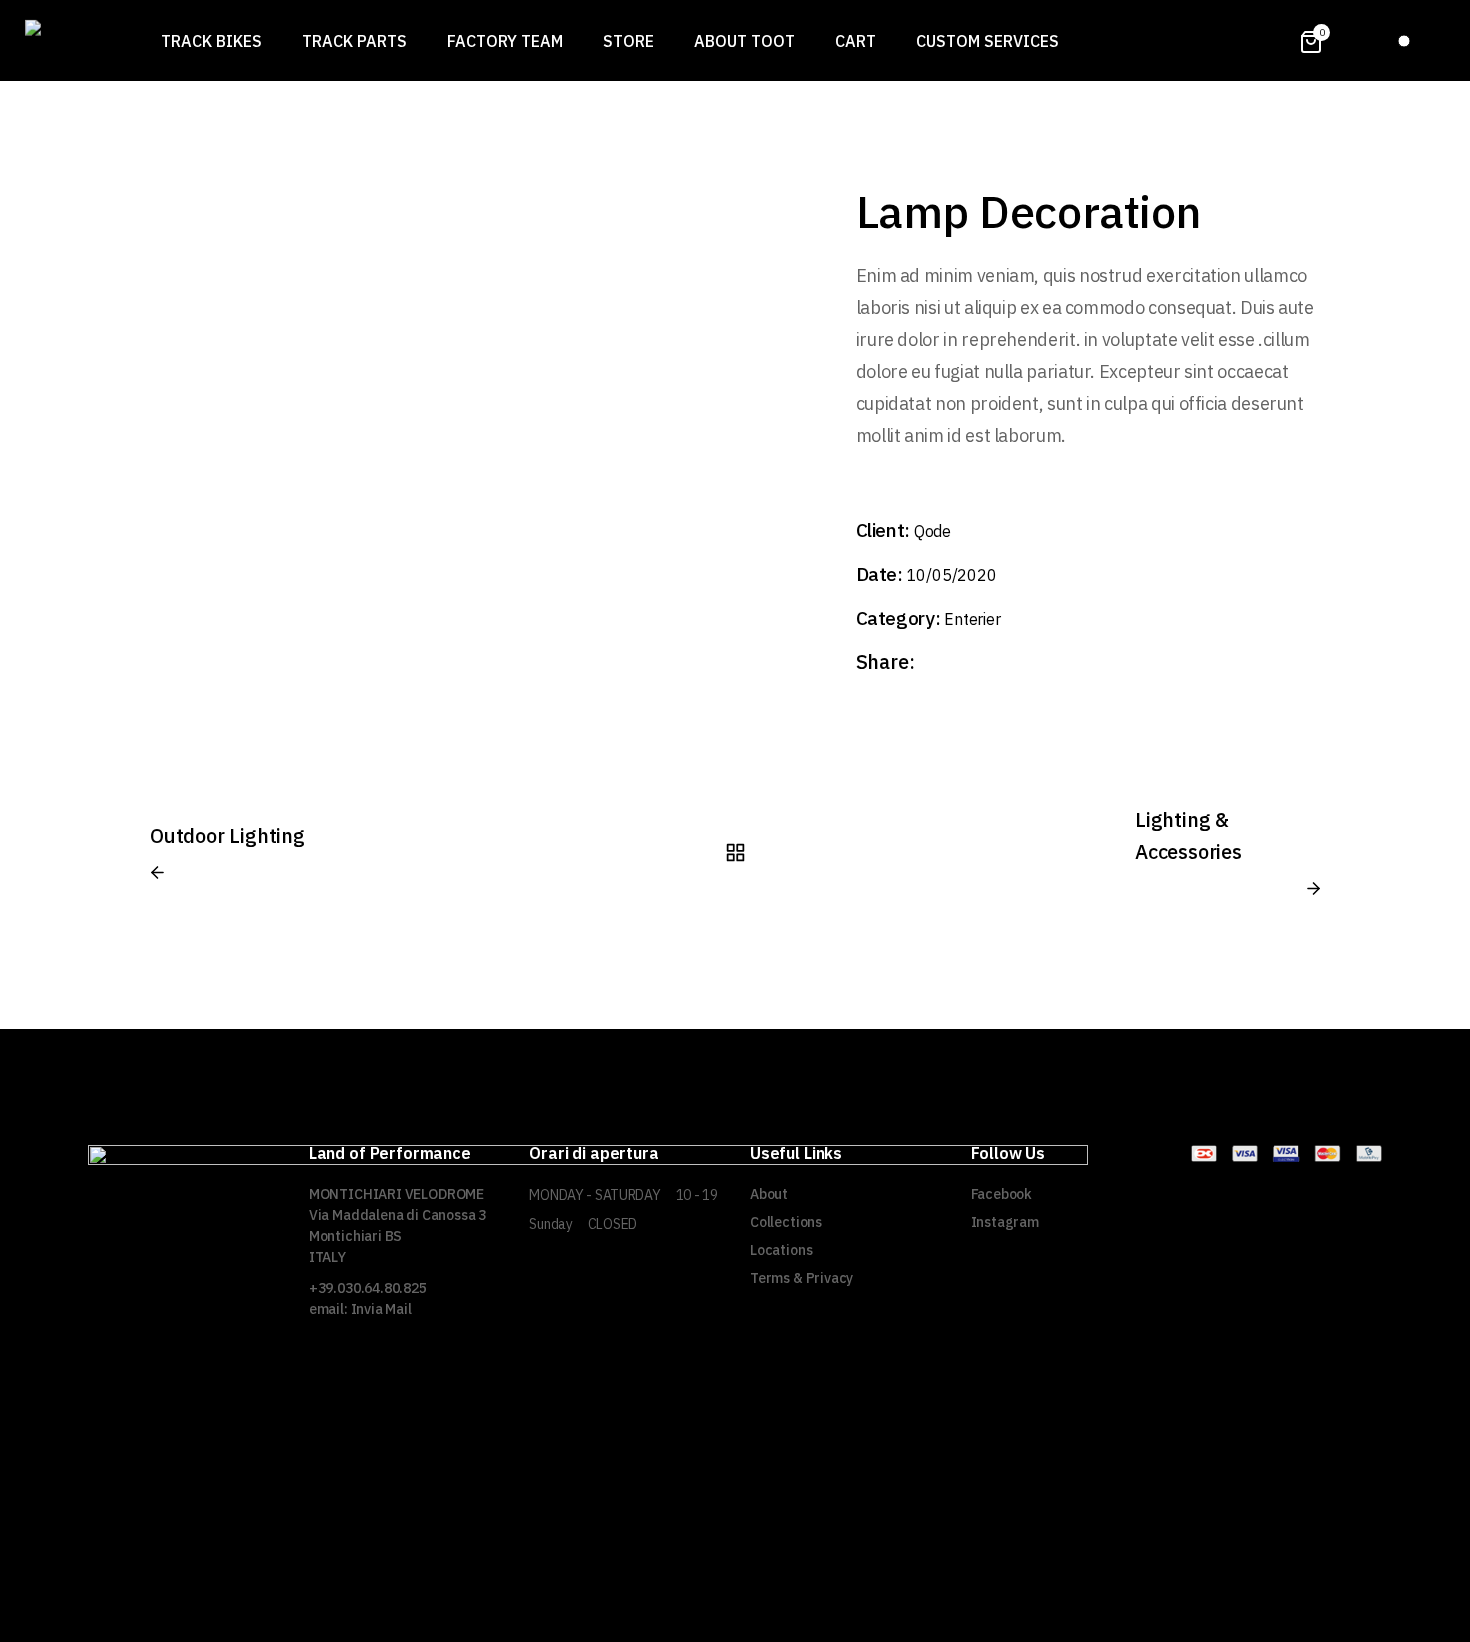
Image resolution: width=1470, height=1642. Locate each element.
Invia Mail (381, 1309)
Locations (781, 1250)
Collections (786, 1222)
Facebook (1002, 1194)
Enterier (972, 619)
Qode (932, 531)
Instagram (1005, 1222)
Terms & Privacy (801, 1278)
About (769, 1194)
